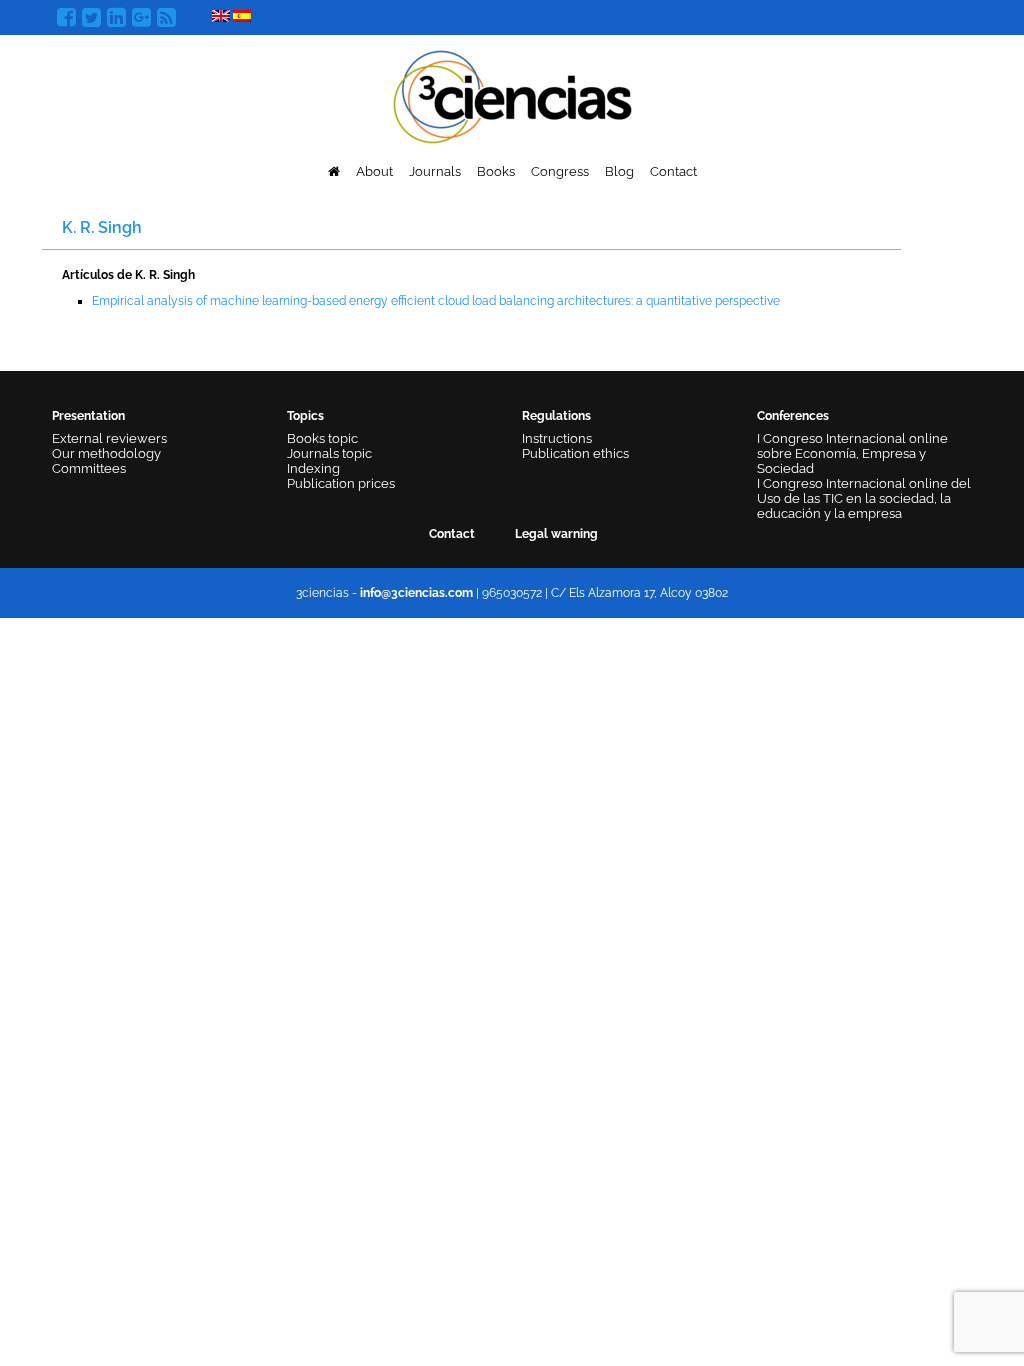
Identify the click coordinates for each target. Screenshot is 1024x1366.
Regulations (556, 416)
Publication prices (341, 483)
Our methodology (106, 453)
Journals (435, 171)
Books (496, 171)
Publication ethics (575, 453)
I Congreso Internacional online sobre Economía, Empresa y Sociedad (852, 453)
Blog (619, 171)
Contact (673, 171)
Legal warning (556, 534)
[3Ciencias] (512, 94)
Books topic (322, 438)
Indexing (313, 468)
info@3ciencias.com (416, 593)
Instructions (557, 438)
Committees (89, 468)
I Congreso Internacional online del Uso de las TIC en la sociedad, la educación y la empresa (864, 498)
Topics (305, 416)
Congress (560, 171)
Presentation (88, 416)
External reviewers (109, 438)
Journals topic (329, 453)
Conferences (793, 416)
